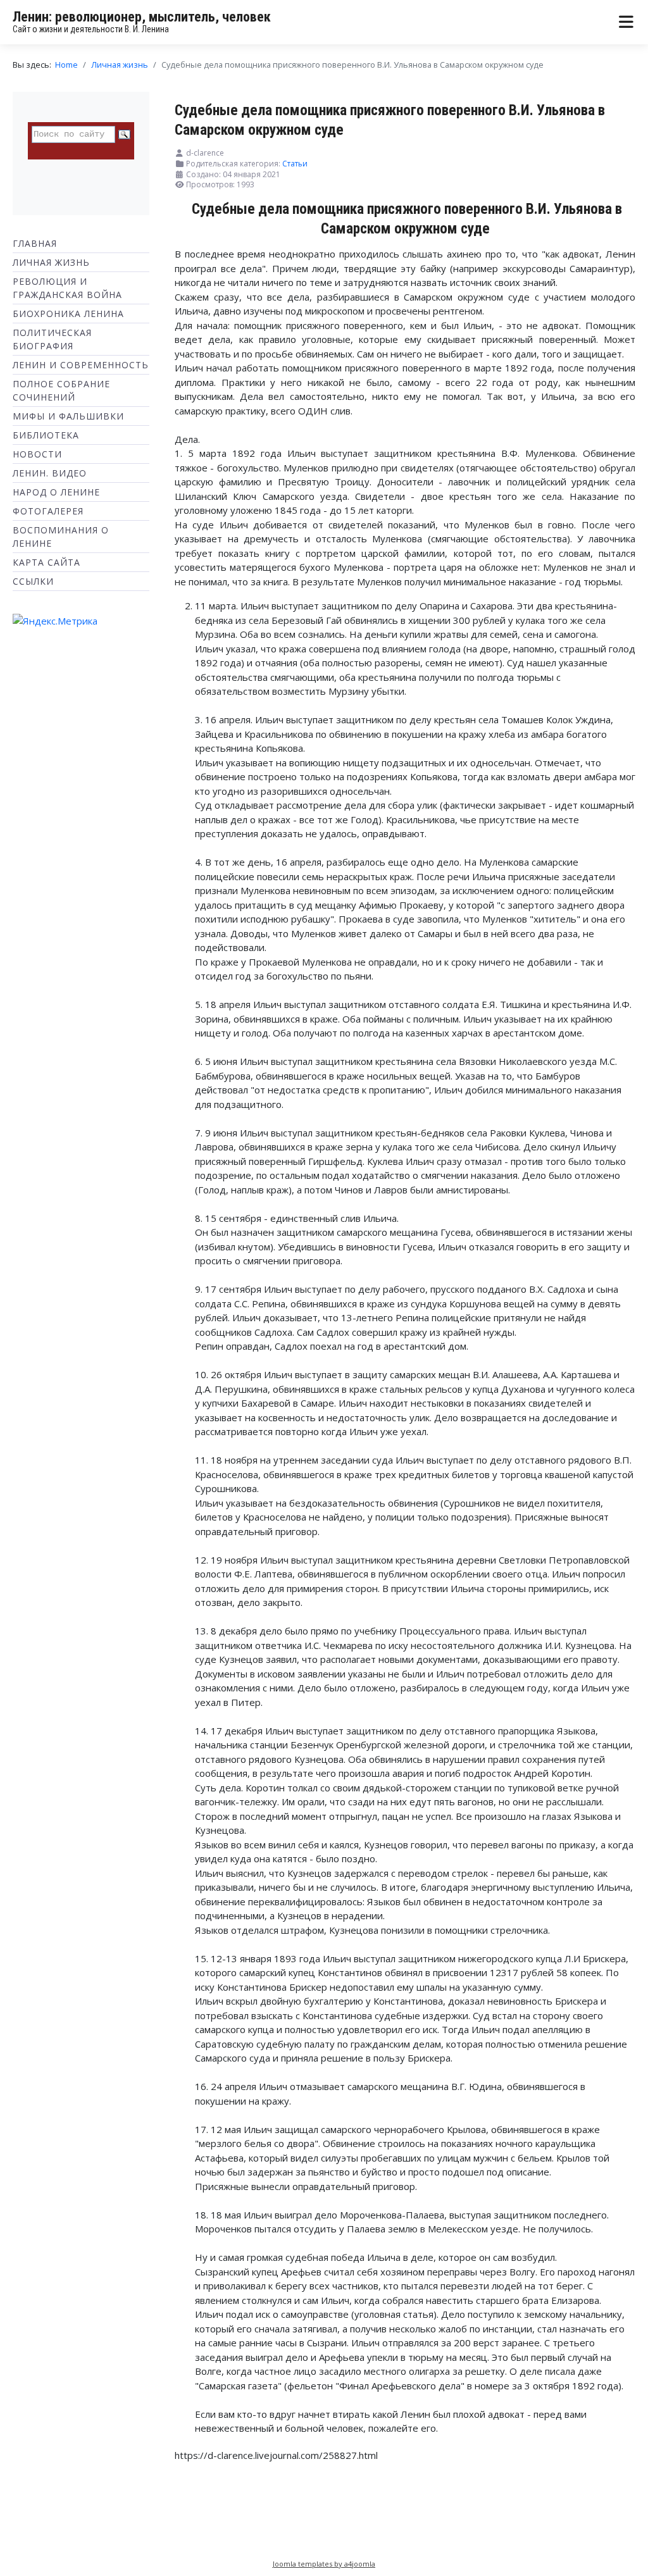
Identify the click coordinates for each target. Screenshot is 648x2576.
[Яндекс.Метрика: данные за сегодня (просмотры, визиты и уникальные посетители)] (55, 621)
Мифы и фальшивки (68, 416)
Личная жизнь (51, 262)
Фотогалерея (48, 511)
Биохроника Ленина (68, 314)
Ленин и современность (81, 365)
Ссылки (33, 581)
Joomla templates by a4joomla (324, 2564)
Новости (37, 454)
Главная (35, 243)
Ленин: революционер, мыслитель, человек (142, 17)
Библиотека (46, 435)
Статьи (295, 164)
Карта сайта (47, 562)
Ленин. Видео (50, 473)
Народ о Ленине (56, 492)
